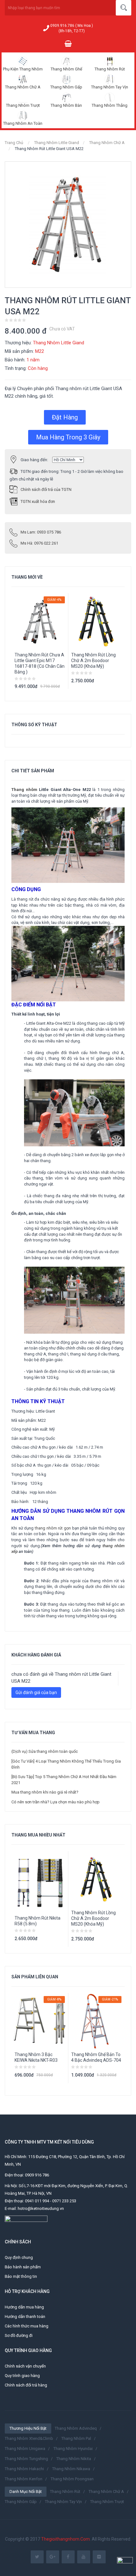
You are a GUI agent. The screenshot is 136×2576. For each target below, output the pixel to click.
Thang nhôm (24, 790)
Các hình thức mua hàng (27, 2326)
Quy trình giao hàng (22, 2376)
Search (124, 8)
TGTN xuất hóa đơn (38, 501)
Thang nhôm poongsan (72, 2479)
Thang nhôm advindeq (76, 2428)
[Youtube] (84, 2557)
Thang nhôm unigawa (25, 2449)
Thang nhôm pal (76, 2438)
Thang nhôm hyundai (73, 2449)
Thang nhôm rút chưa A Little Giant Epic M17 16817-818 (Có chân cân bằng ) (40, 663)
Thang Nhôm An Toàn (23, 123)
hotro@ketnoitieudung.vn (41, 2208)
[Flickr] (99, 2557)
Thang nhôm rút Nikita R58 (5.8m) (37, 1921)
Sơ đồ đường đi (19, 2335)
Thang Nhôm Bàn (66, 105)
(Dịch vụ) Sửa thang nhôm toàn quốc (45, 1751)
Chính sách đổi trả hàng (26, 2385)
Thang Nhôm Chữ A (23, 87)
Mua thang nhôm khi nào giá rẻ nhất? (45, 1792)
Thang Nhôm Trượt (23, 105)
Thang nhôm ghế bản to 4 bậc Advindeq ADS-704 (96, 2057)
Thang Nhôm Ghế (66, 69)
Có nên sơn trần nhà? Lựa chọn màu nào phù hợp (56, 1802)
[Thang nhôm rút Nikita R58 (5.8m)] (40, 1882)
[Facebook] (68, 2557)
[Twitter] (37, 2557)
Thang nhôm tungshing (26, 2459)
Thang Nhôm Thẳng (110, 105)
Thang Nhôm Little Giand (57, 143)
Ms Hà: (39, 543)
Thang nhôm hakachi (24, 2469)
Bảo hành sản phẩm (23, 2267)
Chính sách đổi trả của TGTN (46, 489)
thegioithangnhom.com (65, 2539)
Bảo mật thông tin (21, 2276)
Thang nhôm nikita (74, 2459)
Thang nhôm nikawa (71, 2469)
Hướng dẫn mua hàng (24, 2307)
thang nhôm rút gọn (53, 1528)
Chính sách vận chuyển (25, 2366)
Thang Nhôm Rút (110, 69)
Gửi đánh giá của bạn (36, 1692)
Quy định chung (19, 2257)
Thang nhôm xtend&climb (29, 2438)
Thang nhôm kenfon (24, 2479)
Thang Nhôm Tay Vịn (110, 87)
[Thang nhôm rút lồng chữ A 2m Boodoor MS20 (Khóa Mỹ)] (96, 1879)
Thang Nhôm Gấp (66, 87)
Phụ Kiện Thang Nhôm (23, 69)
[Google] (53, 2557)
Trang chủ (14, 143)
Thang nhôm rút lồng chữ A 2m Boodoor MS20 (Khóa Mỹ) (93, 661)
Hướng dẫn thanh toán (25, 2317)
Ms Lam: (41, 532)
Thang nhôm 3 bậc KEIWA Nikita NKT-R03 (36, 2057)
